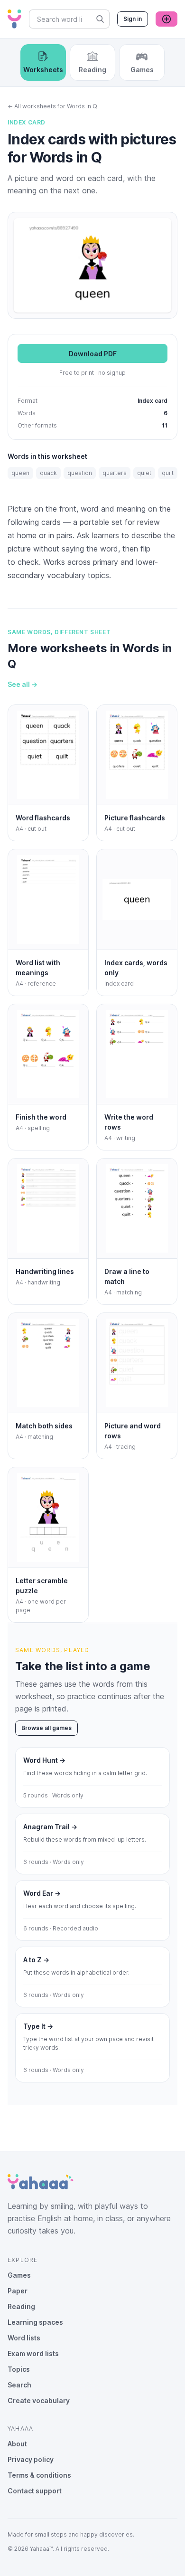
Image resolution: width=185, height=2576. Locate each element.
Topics (19, 2369)
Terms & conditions (39, 2475)
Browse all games (46, 1728)
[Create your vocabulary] (166, 19)
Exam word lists (33, 2353)
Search (19, 2385)
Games (19, 2275)
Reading (21, 2306)
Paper (18, 2291)
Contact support (35, 2491)
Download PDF (93, 354)
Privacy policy (31, 2459)
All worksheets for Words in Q (52, 106)
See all (23, 684)
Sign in (133, 19)
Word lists (24, 2338)
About (17, 2444)
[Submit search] (100, 19)
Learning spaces (35, 2322)
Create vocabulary (39, 2400)
